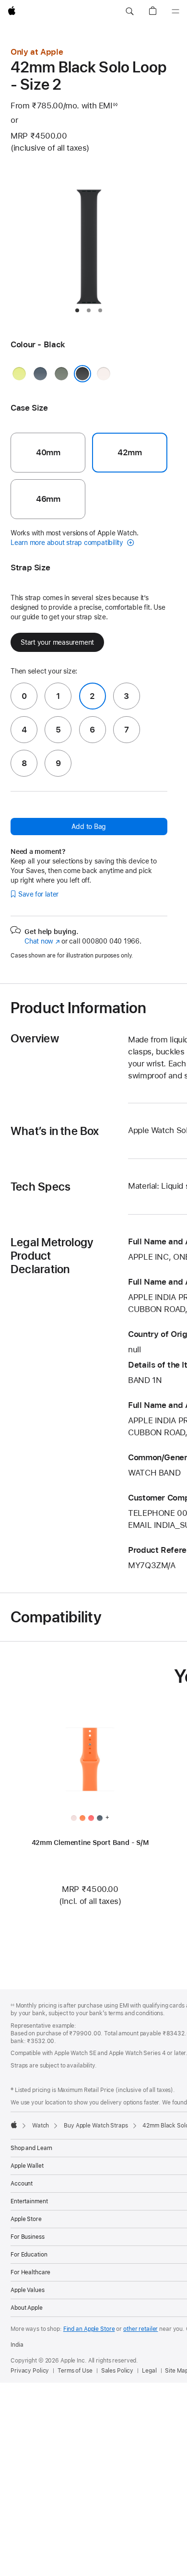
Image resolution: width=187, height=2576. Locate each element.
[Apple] (14, 2125)
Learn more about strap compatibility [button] (68, 543)
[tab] (77, 310)
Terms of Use (75, 2371)
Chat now (42, 941)
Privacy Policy (30, 2371)
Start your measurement (57, 642)
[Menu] (175, 12)
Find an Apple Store (89, 2329)
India (17, 2345)
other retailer (140, 2329)
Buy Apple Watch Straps (96, 2126)
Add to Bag (89, 827)
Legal (149, 2371)
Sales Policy (117, 2371)
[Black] (82, 374)
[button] (129, 12)
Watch (41, 2126)
